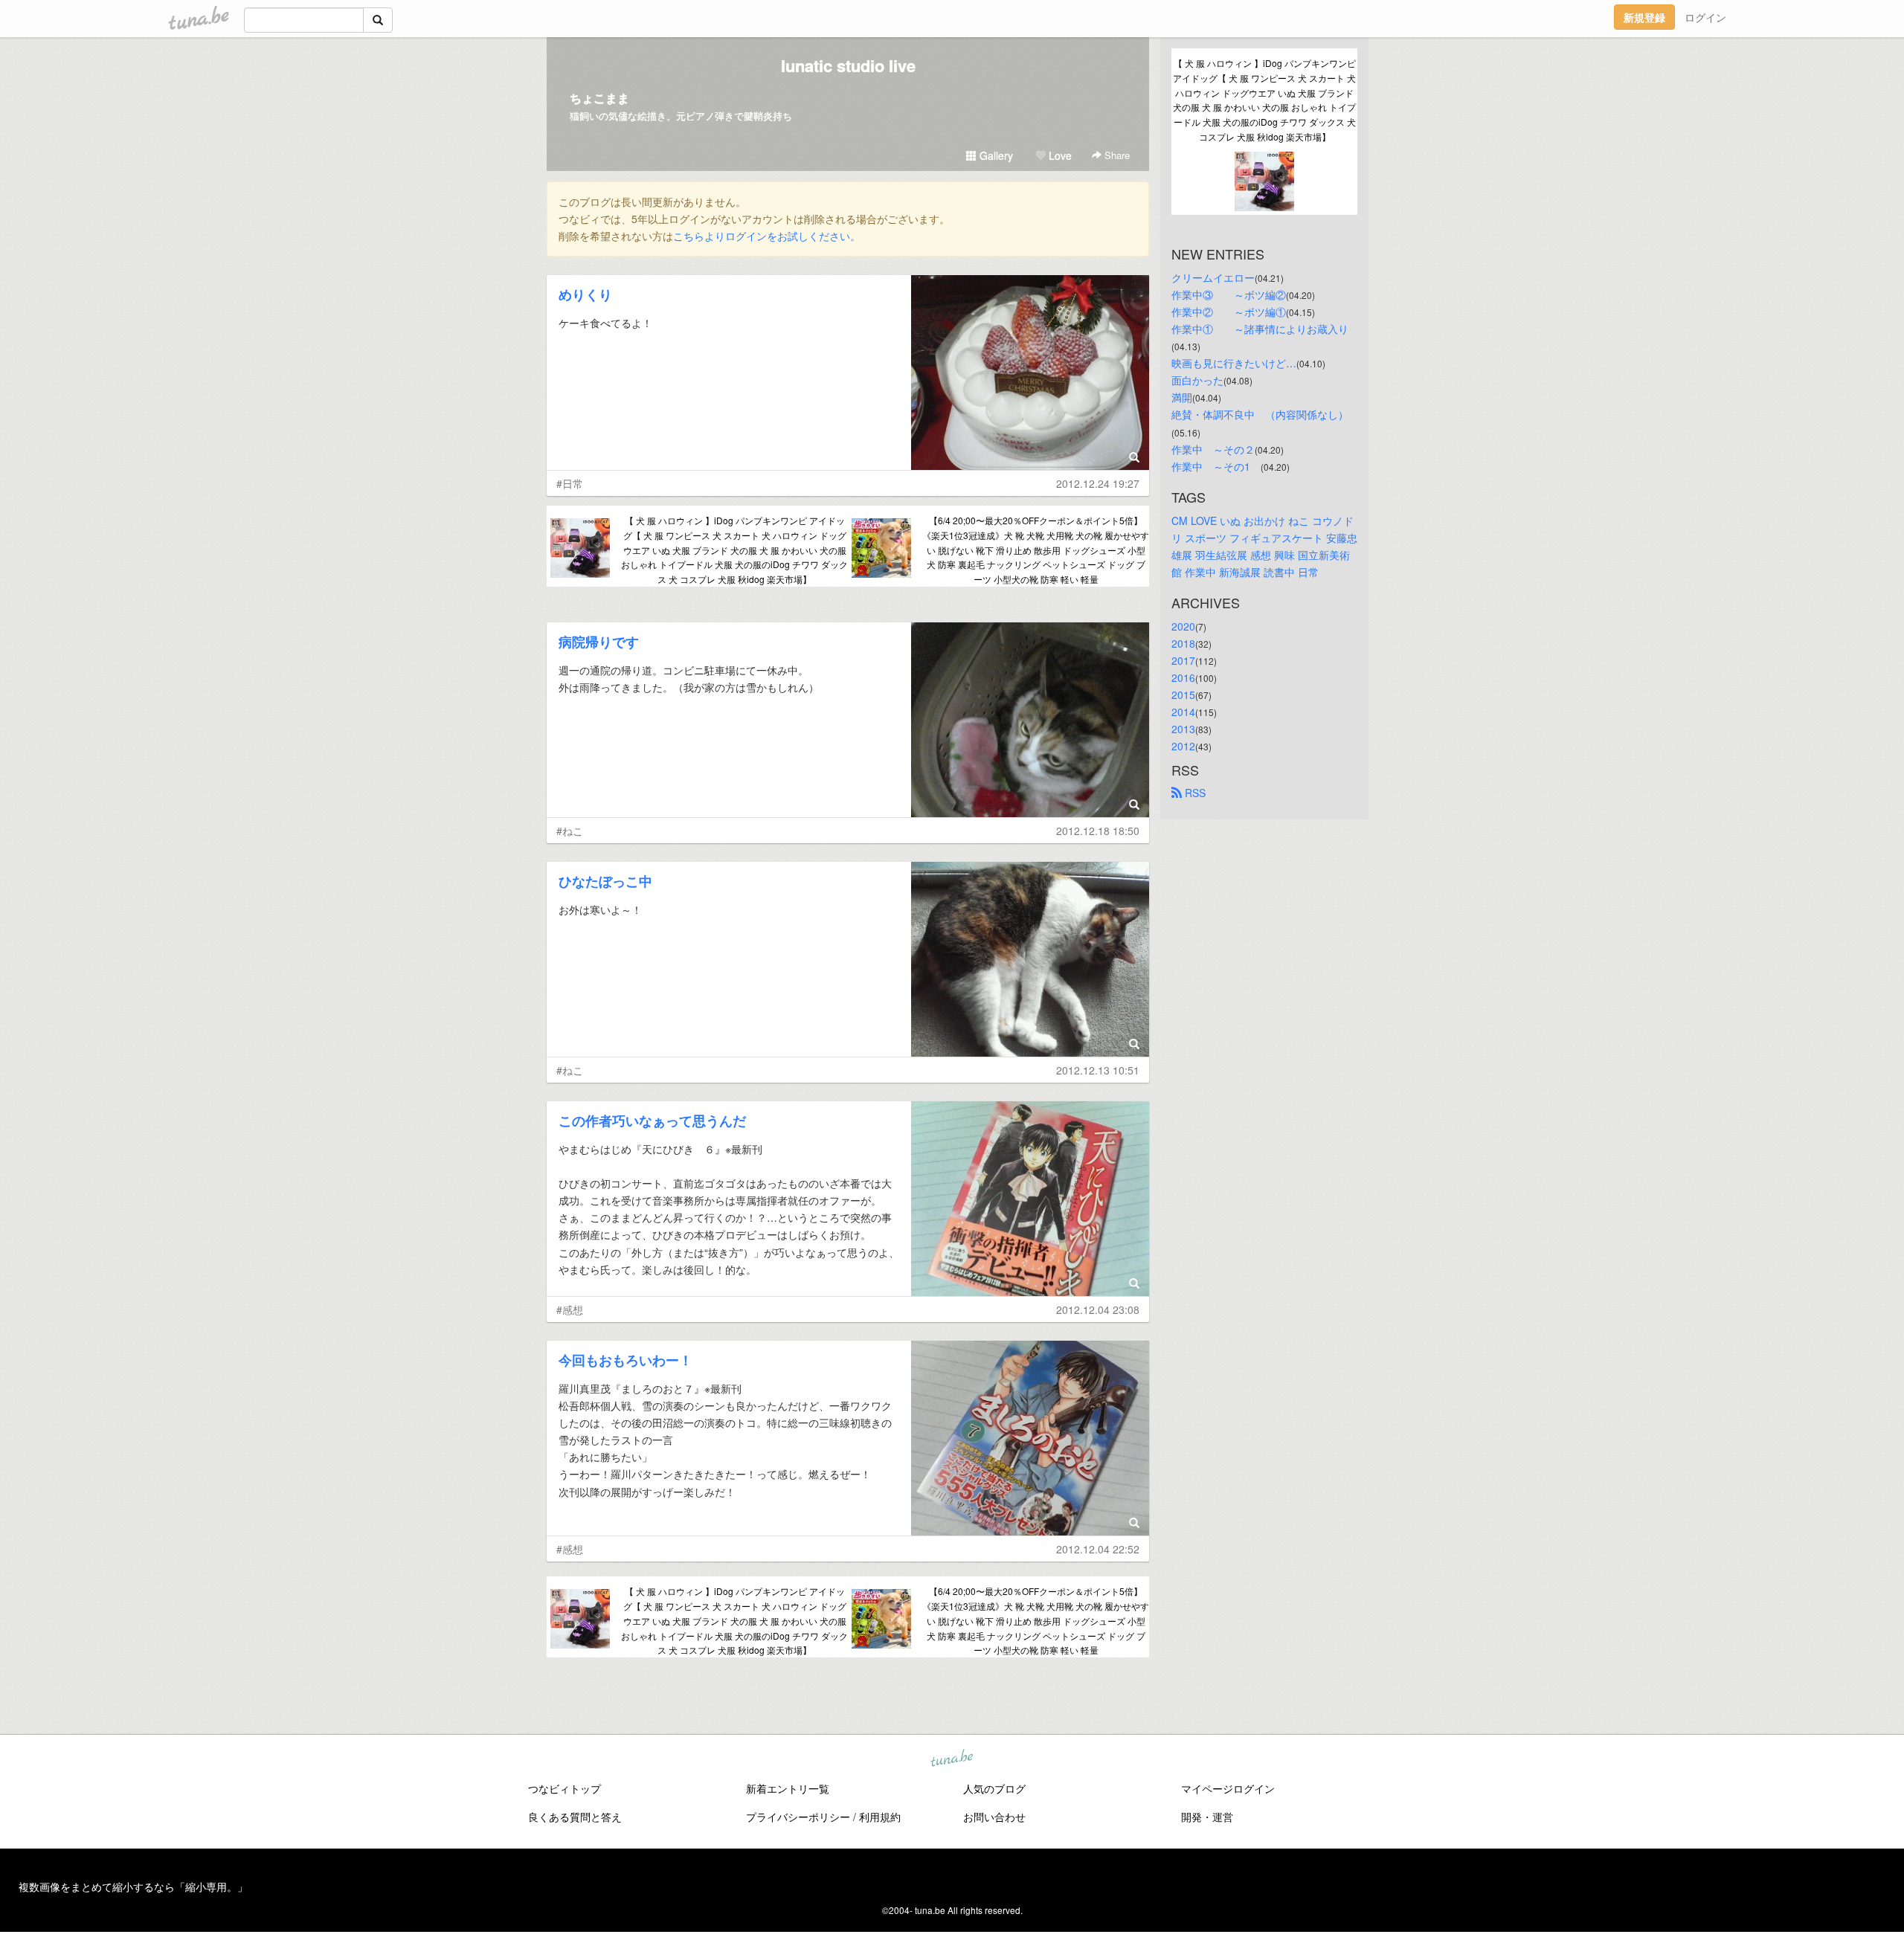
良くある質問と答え (575, 1817)
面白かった (1197, 380)
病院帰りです (599, 642)
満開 (1182, 397)
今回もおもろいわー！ (625, 1360)
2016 (1183, 677)
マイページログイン (1228, 1788)
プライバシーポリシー (798, 1817)
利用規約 (880, 1817)
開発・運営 (1207, 1817)
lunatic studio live (848, 65)
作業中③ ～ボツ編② (1229, 294)
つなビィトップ (565, 1788)
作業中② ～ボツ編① (1229, 312)
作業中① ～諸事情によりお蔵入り (1260, 329)
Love (1059, 155)
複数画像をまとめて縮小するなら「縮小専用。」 (133, 1886)
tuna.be (951, 1759)
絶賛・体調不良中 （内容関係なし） (1260, 414)
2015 (1183, 695)
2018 (1183, 643)
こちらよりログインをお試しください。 (767, 236)
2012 (1183, 746)
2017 (1183, 660)
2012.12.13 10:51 (1098, 1070)
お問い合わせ (994, 1817)
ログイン (1705, 17)
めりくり (585, 294)
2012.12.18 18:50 (1098, 831)
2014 (1183, 712)
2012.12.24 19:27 (1098, 483)
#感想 (570, 1309)
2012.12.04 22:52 (1098, 1549)
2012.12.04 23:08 (1098, 1309)
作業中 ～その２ (1213, 449)
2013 (1183, 729)
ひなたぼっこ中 (605, 881)
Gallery (995, 155)
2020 (1183, 626)
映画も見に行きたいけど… (1234, 363)
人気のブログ (994, 1788)
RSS (1194, 793)
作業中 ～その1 (1216, 466)
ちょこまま (599, 98)
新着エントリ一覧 (788, 1788)
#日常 (570, 483)
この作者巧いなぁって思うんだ (652, 1121)
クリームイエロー (1213, 277)
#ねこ (570, 831)
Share (1116, 155)
